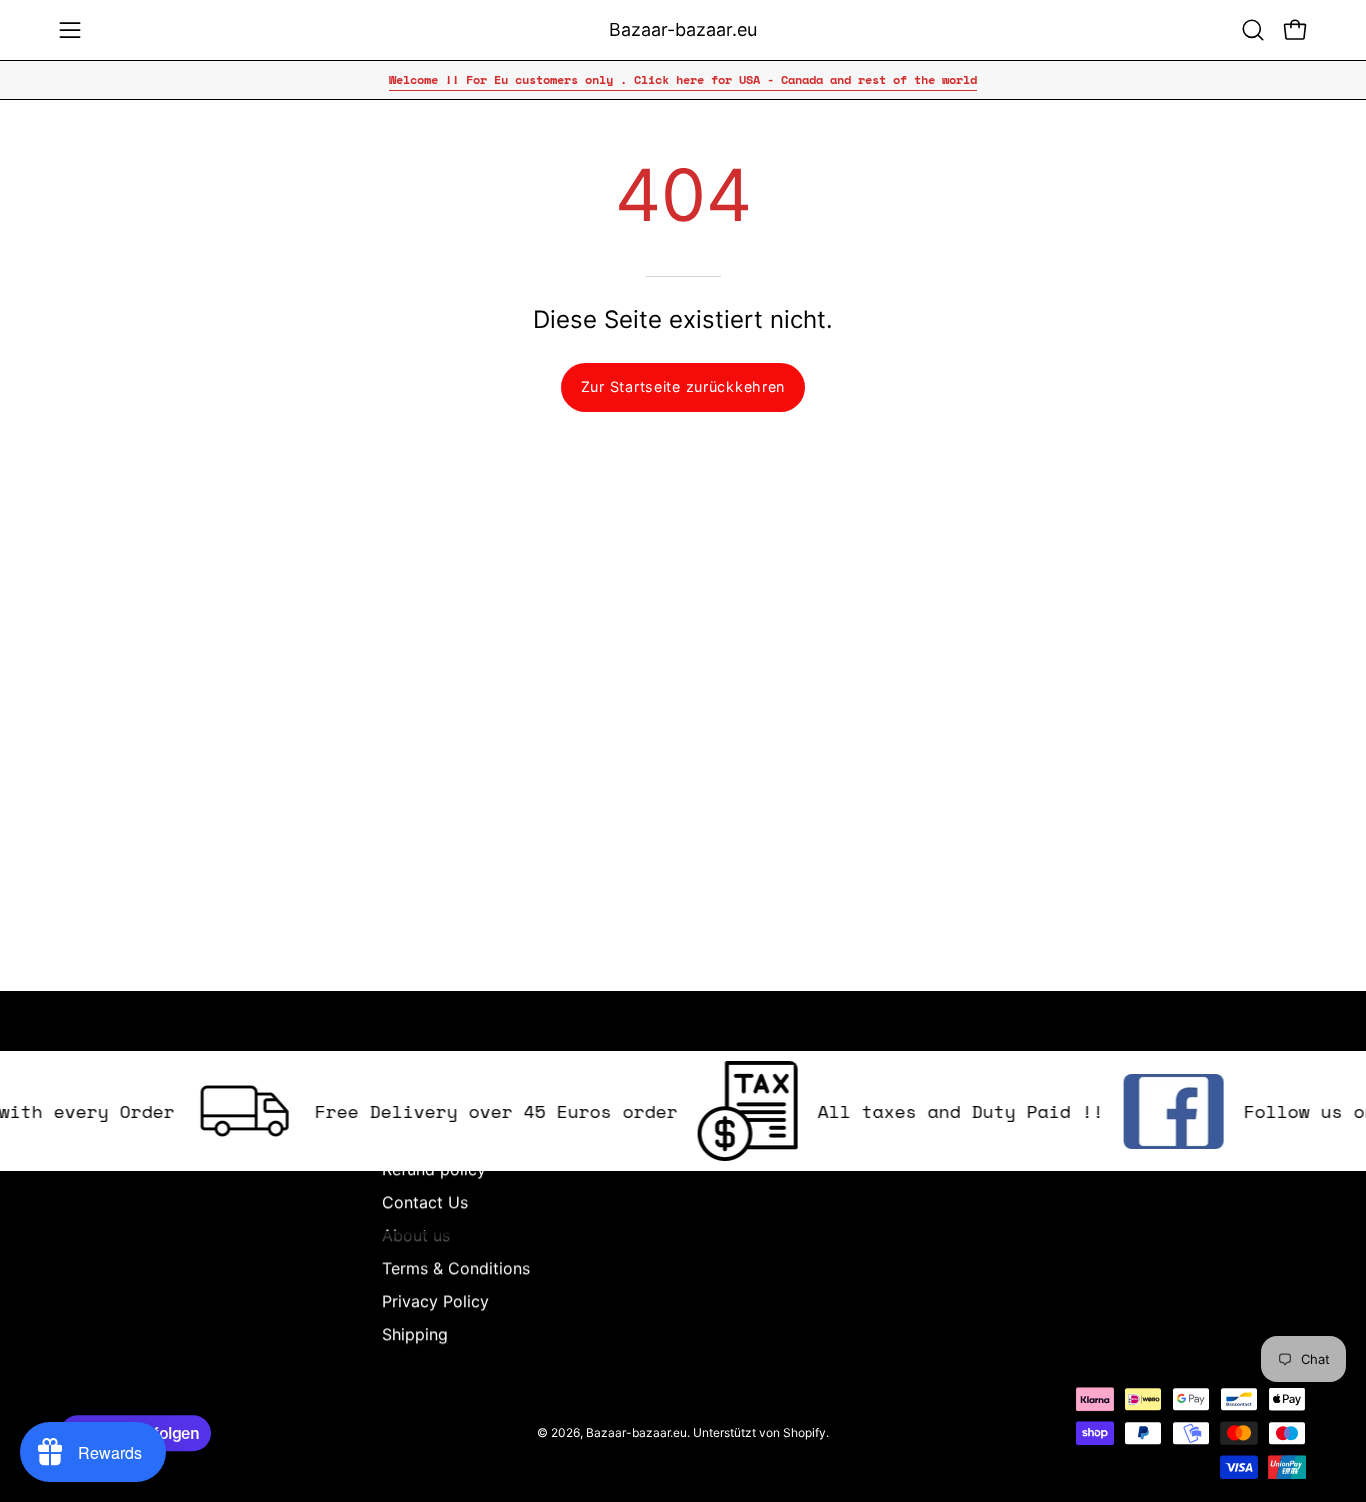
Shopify (804, 1432)
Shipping (415, 1334)
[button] (1253, 30)
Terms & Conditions (456, 1268)
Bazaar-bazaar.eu (683, 29)
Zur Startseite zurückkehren (683, 386)
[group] (683, 80)
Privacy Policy (435, 1301)
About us (416, 1235)
